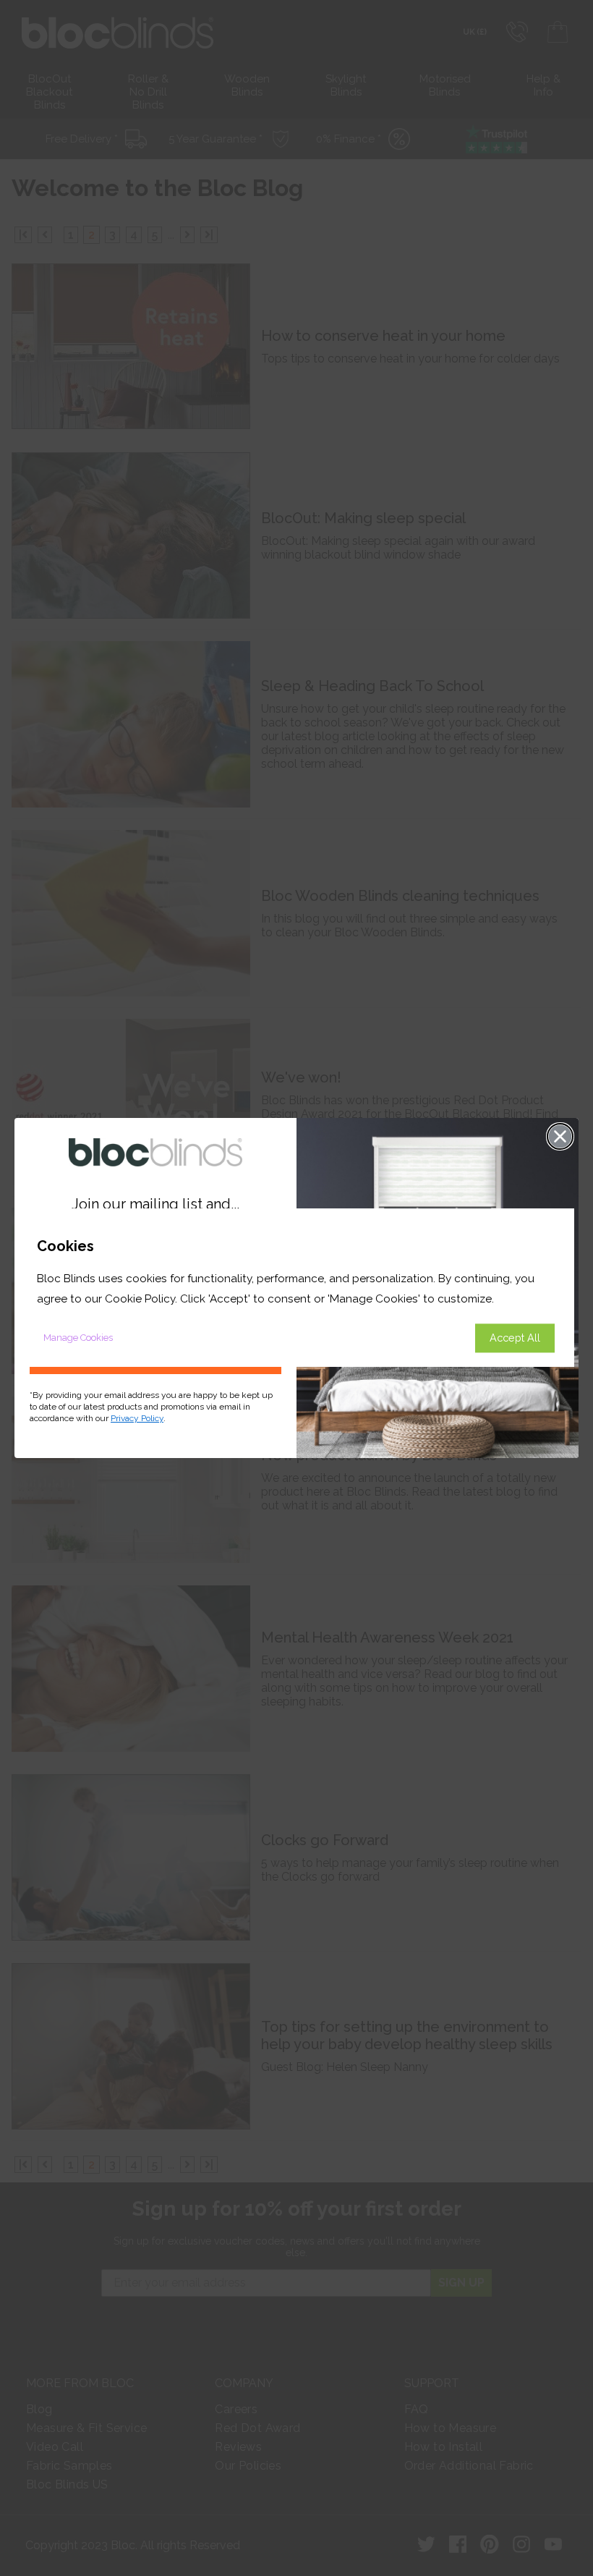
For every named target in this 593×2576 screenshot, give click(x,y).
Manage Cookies (78, 1338)
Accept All (515, 1338)
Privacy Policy (137, 1418)
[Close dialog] (560, 1136)
